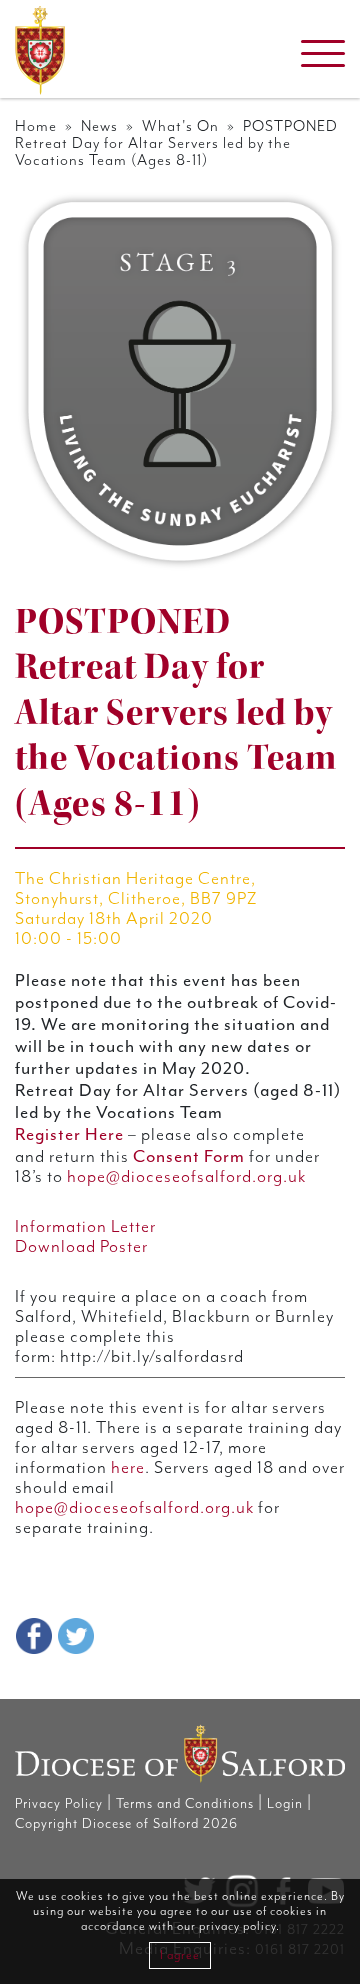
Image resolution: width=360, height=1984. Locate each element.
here (128, 1468)
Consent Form (189, 1156)
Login (285, 1804)
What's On (180, 126)
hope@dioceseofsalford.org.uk (186, 1177)
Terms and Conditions (185, 1804)
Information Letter (85, 1227)
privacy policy (237, 1926)
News (99, 126)
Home (36, 126)
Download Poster (81, 1247)
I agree (180, 1955)
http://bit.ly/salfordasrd (150, 1357)
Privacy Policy (59, 1804)
